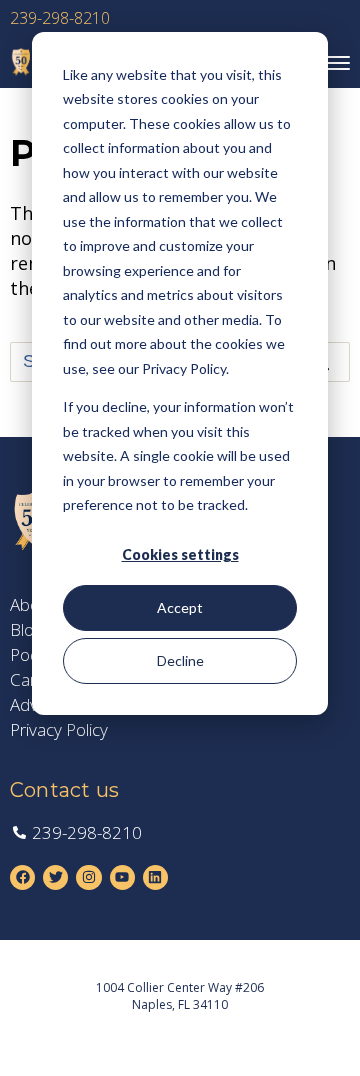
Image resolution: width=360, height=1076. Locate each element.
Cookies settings (180, 554)
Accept (180, 607)
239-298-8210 (60, 18)
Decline (180, 660)
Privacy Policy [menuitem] (59, 730)
